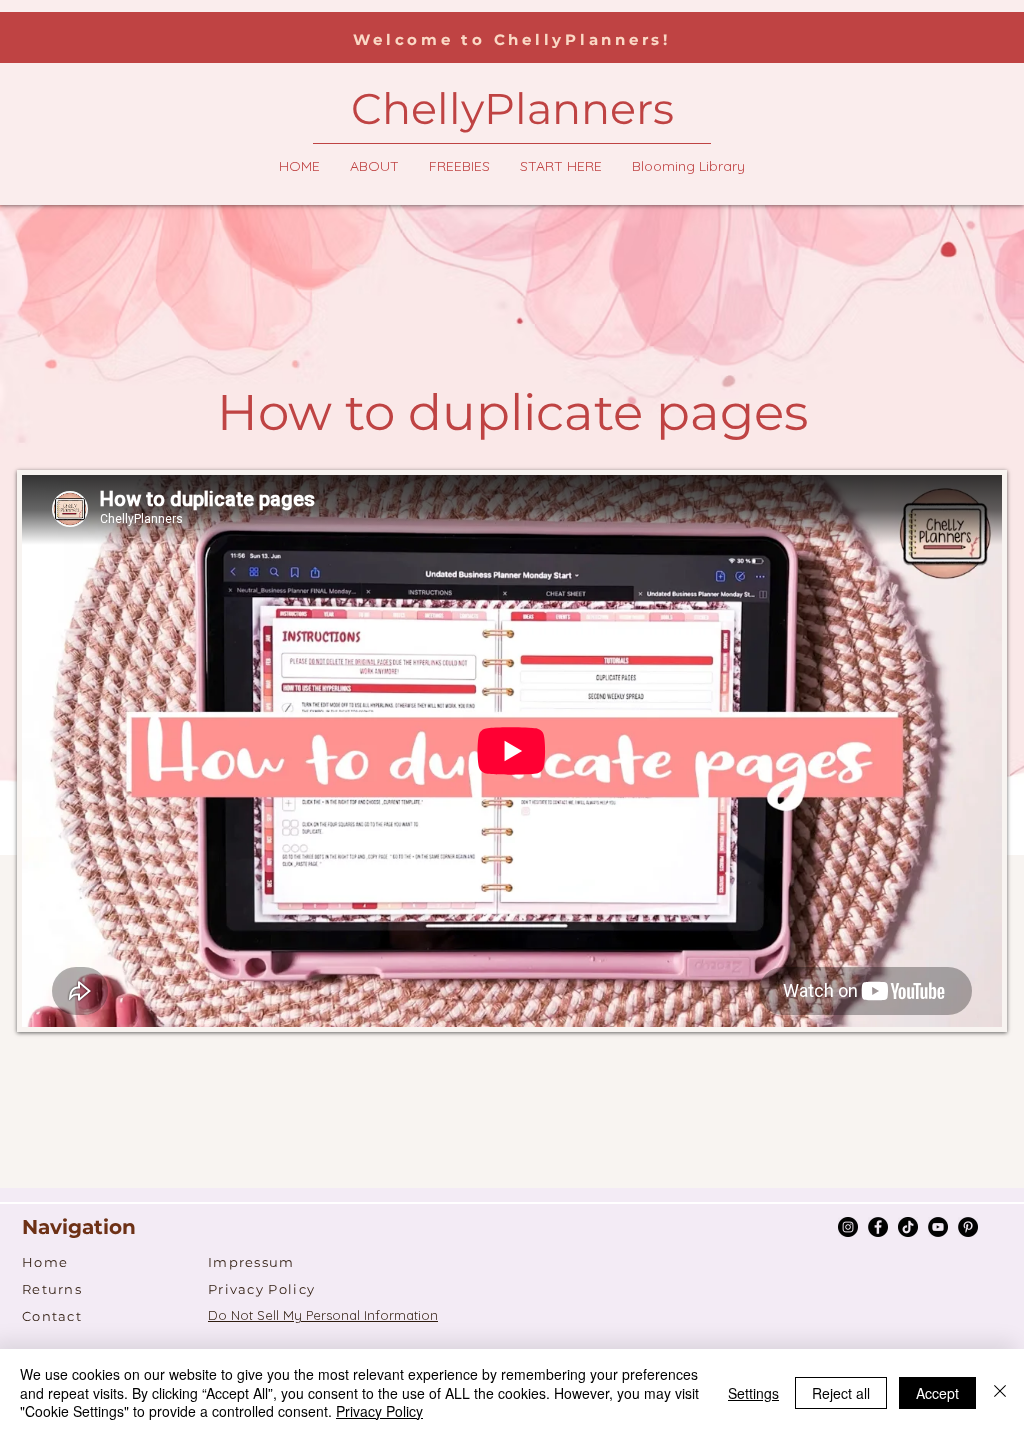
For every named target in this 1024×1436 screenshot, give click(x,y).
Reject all (841, 1393)
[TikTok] (908, 1227)
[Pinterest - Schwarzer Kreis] (968, 1227)
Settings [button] (753, 1393)
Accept (937, 1393)
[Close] (1000, 1392)
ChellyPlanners (512, 108)
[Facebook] (878, 1227)
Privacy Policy (379, 1411)
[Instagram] (848, 1227)
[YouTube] (938, 1227)
